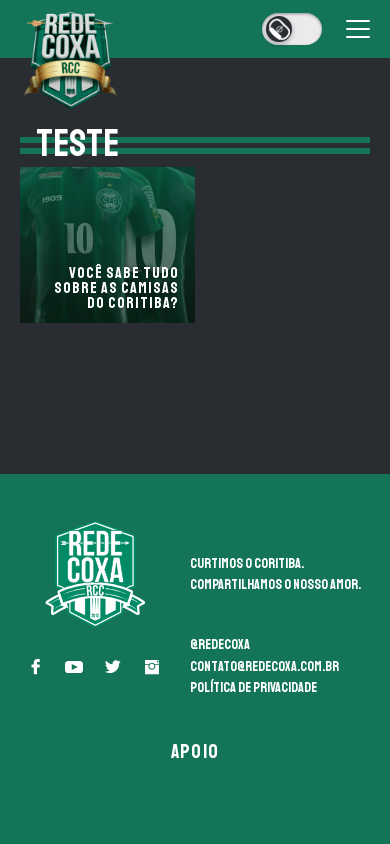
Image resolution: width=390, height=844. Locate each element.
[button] (35, 667)
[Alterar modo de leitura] (292, 29)
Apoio (195, 751)
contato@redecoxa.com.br (264, 666)
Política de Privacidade (253, 687)
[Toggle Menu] (358, 29)
